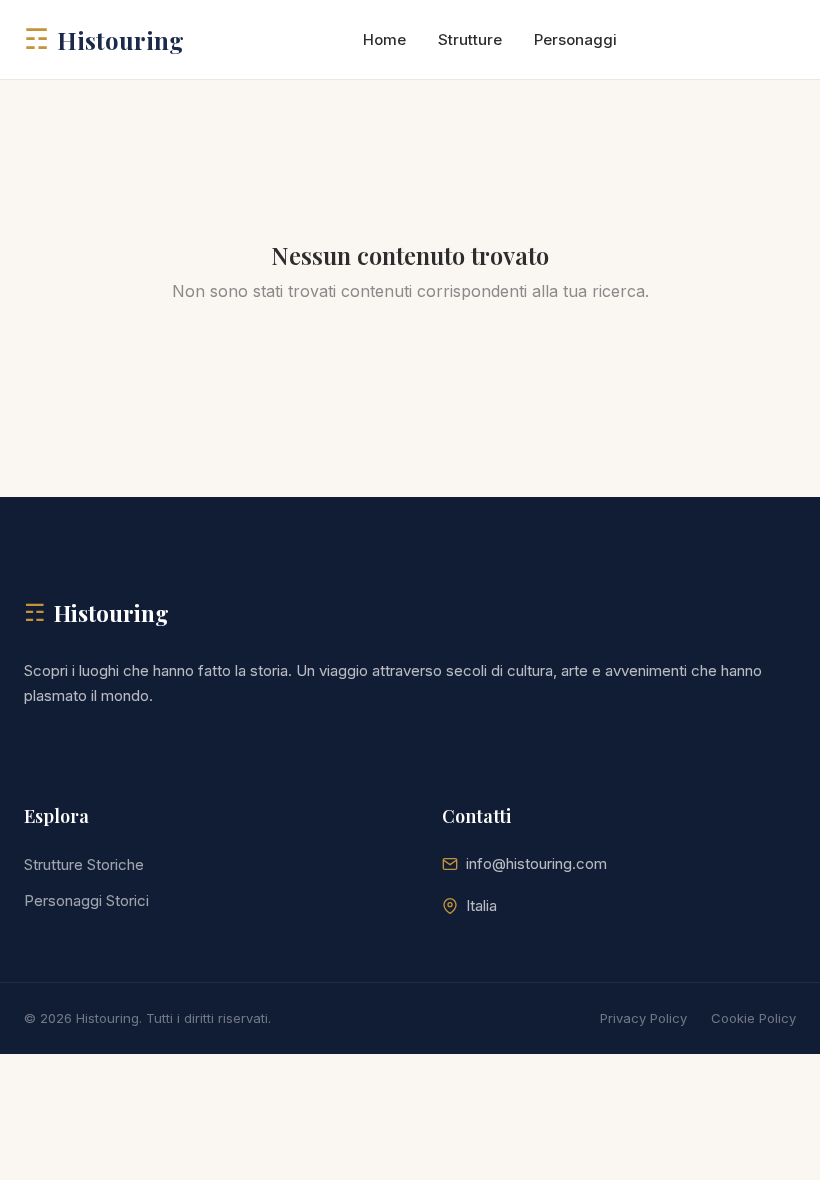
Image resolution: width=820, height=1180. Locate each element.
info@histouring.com (536, 863)
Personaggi (575, 39)
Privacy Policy (643, 1018)
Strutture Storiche (84, 864)
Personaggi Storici (86, 900)
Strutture (470, 39)
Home (384, 39)
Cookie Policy (753, 1018)
